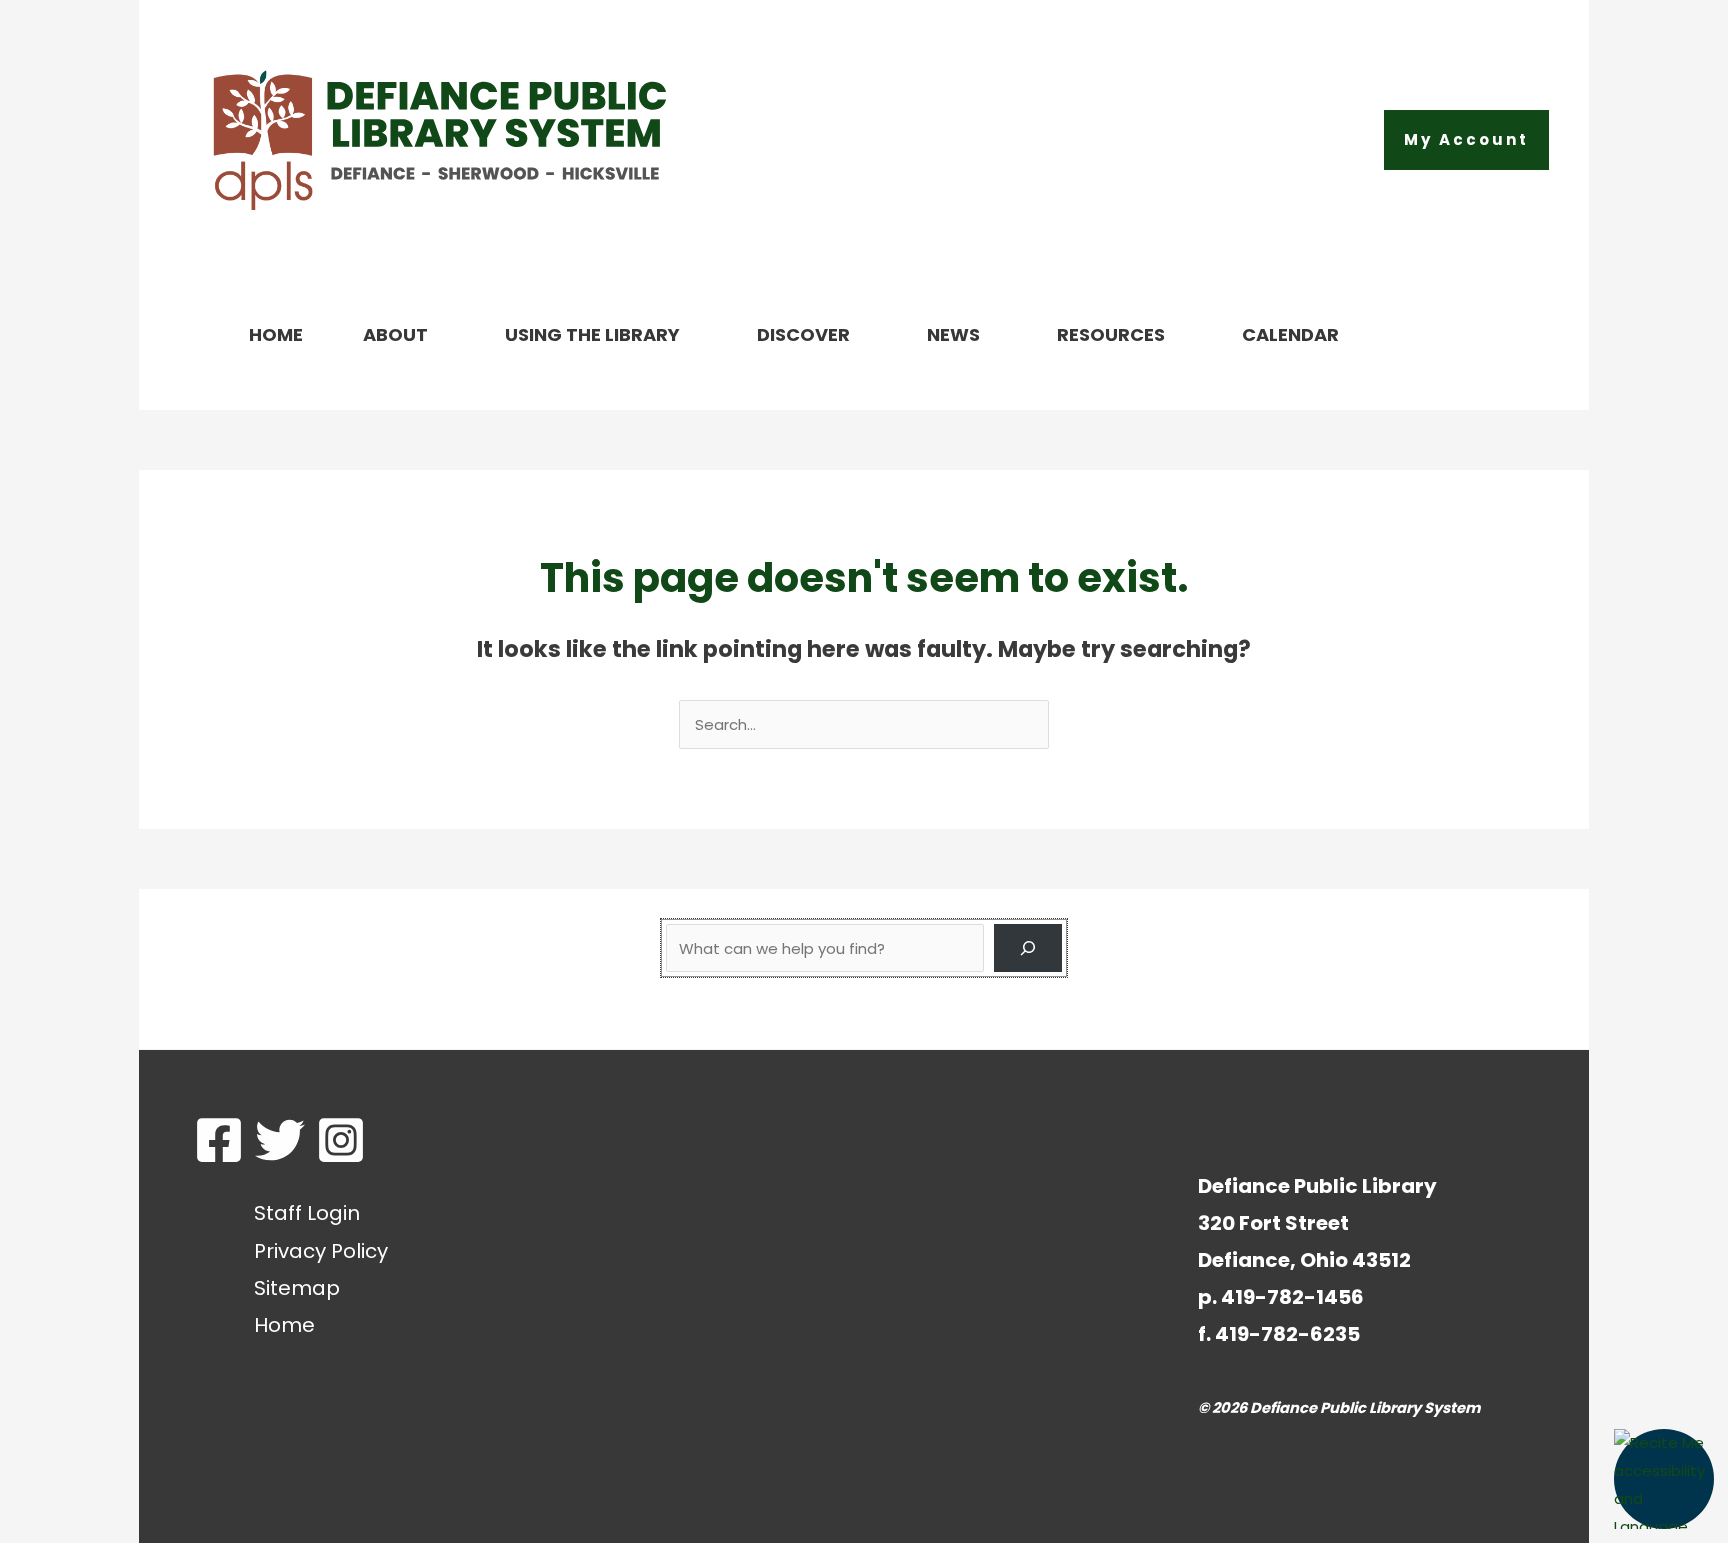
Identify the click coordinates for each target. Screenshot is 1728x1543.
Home (284, 1325)
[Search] (1028, 948)
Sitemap (297, 1288)
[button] (1466, 140)
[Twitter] (280, 1140)
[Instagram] (341, 1140)
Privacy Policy (321, 1251)
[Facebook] (219, 1140)
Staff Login (307, 1213)
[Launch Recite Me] (1664, 1479)
